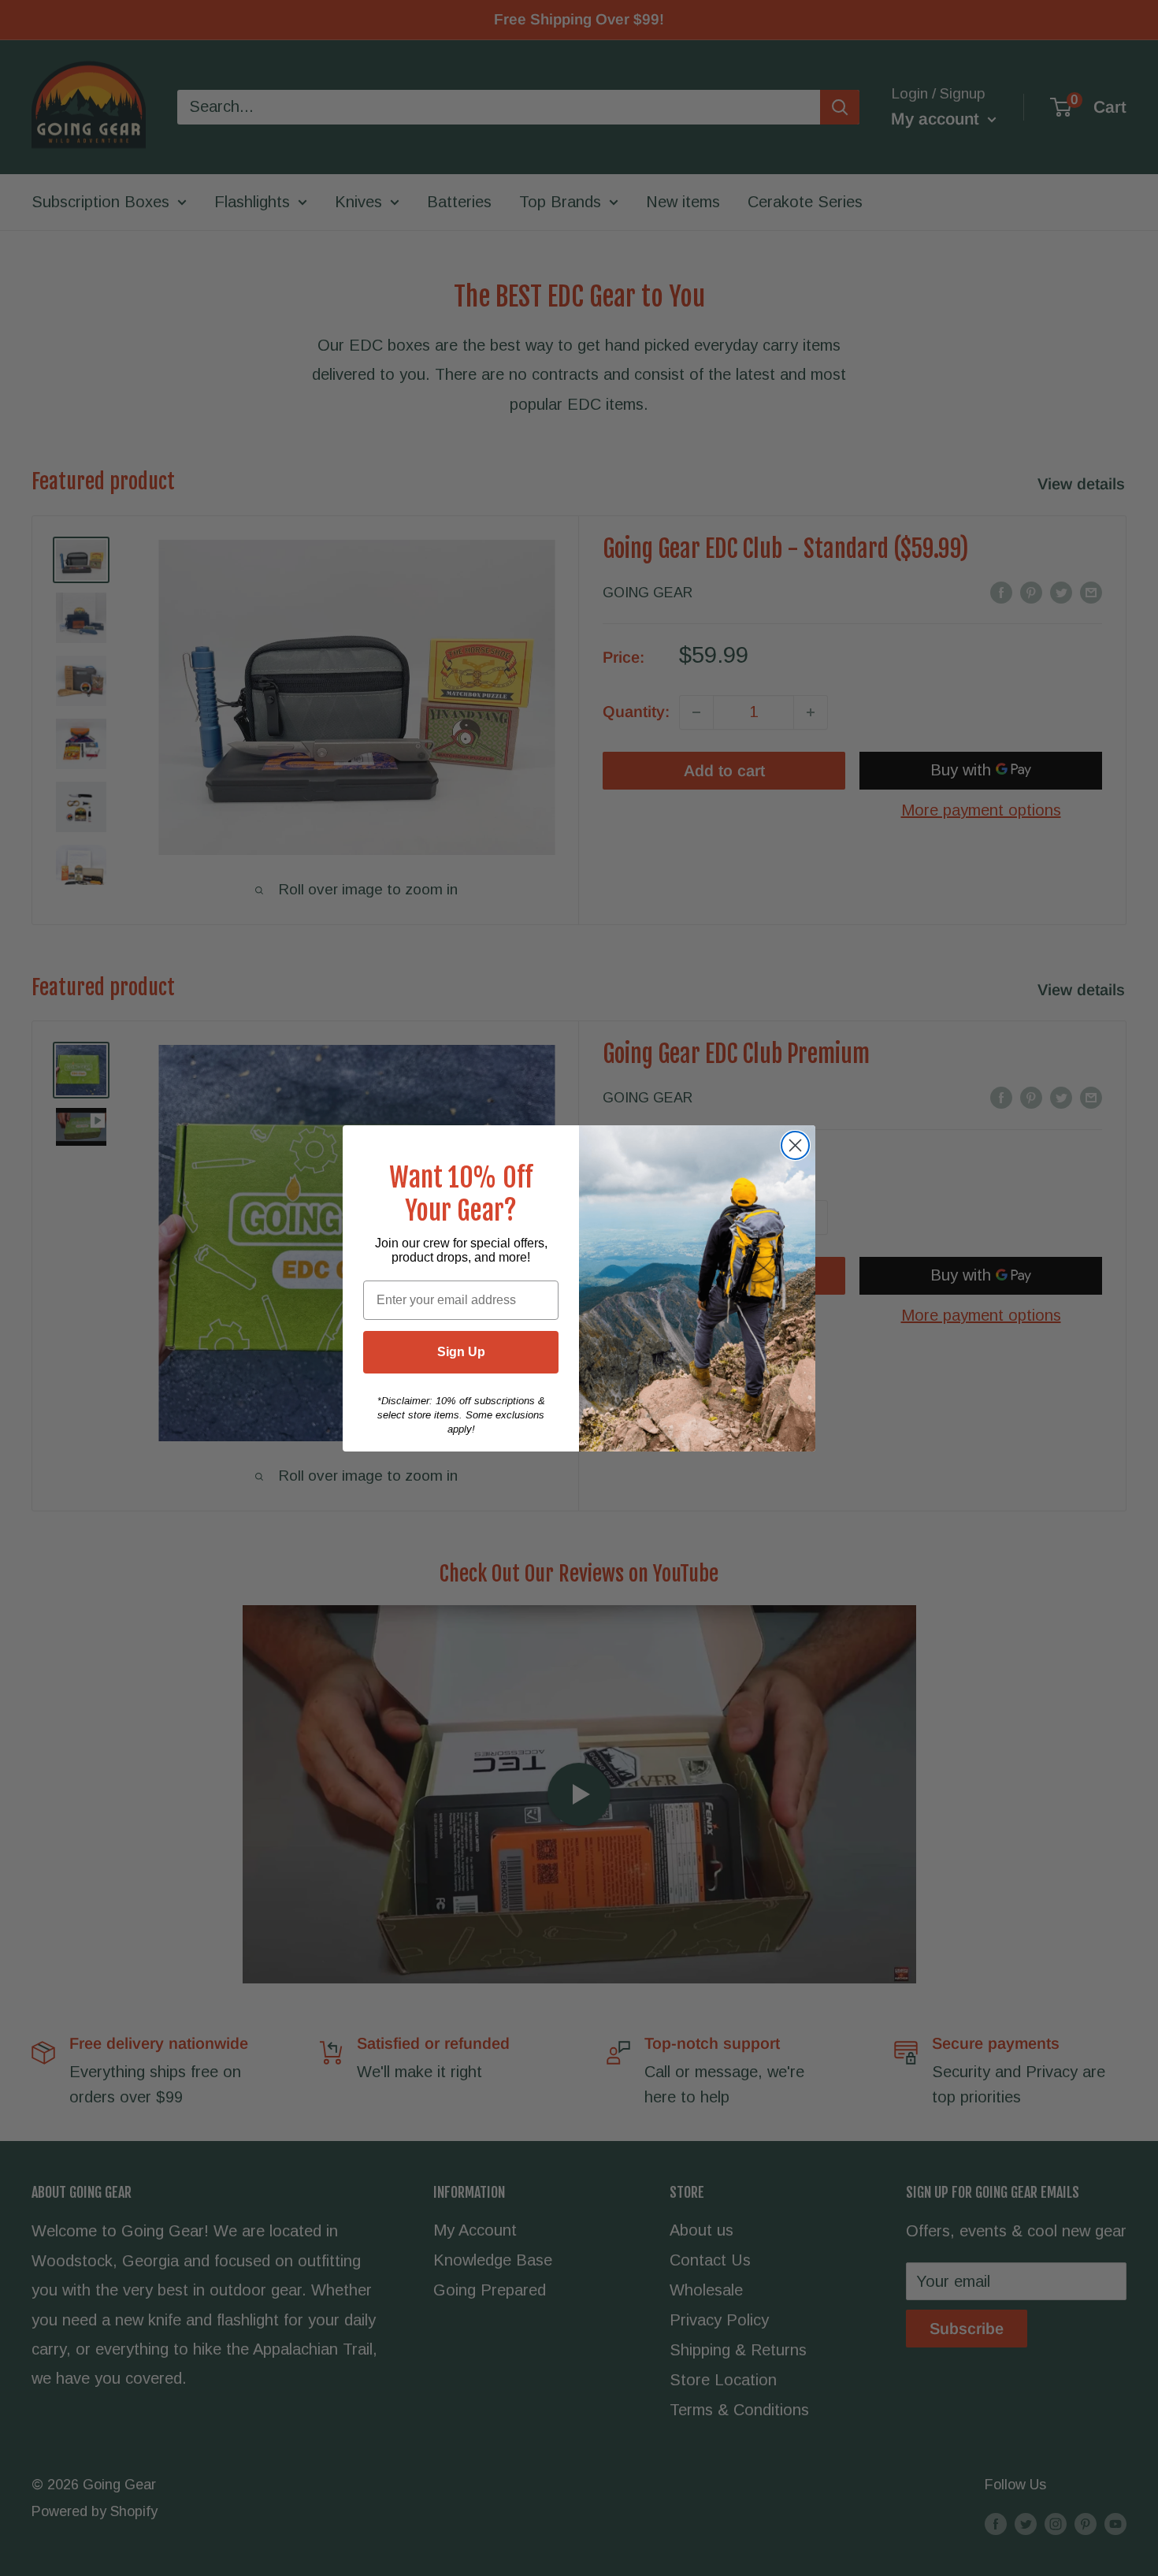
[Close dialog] (795, 1145)
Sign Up (461, 1352)
